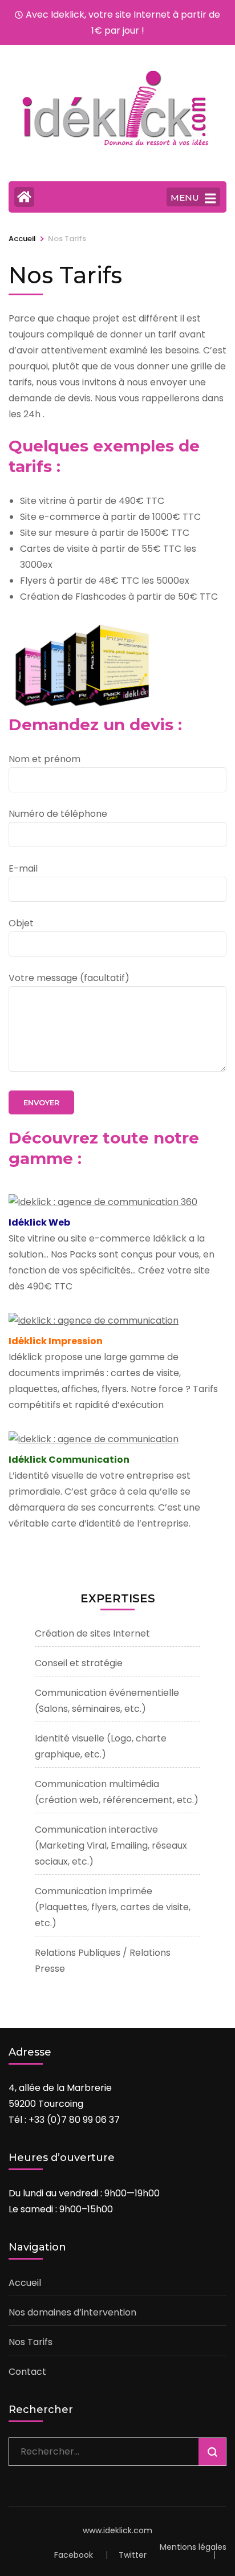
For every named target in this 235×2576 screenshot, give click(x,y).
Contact (27, 2372)
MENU (185, 198)
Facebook (74, 2555)
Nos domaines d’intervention (72, 2312)
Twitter (133, 2555)
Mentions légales (193, 2547)
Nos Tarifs (31, 2342)
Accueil (25, 2283)
